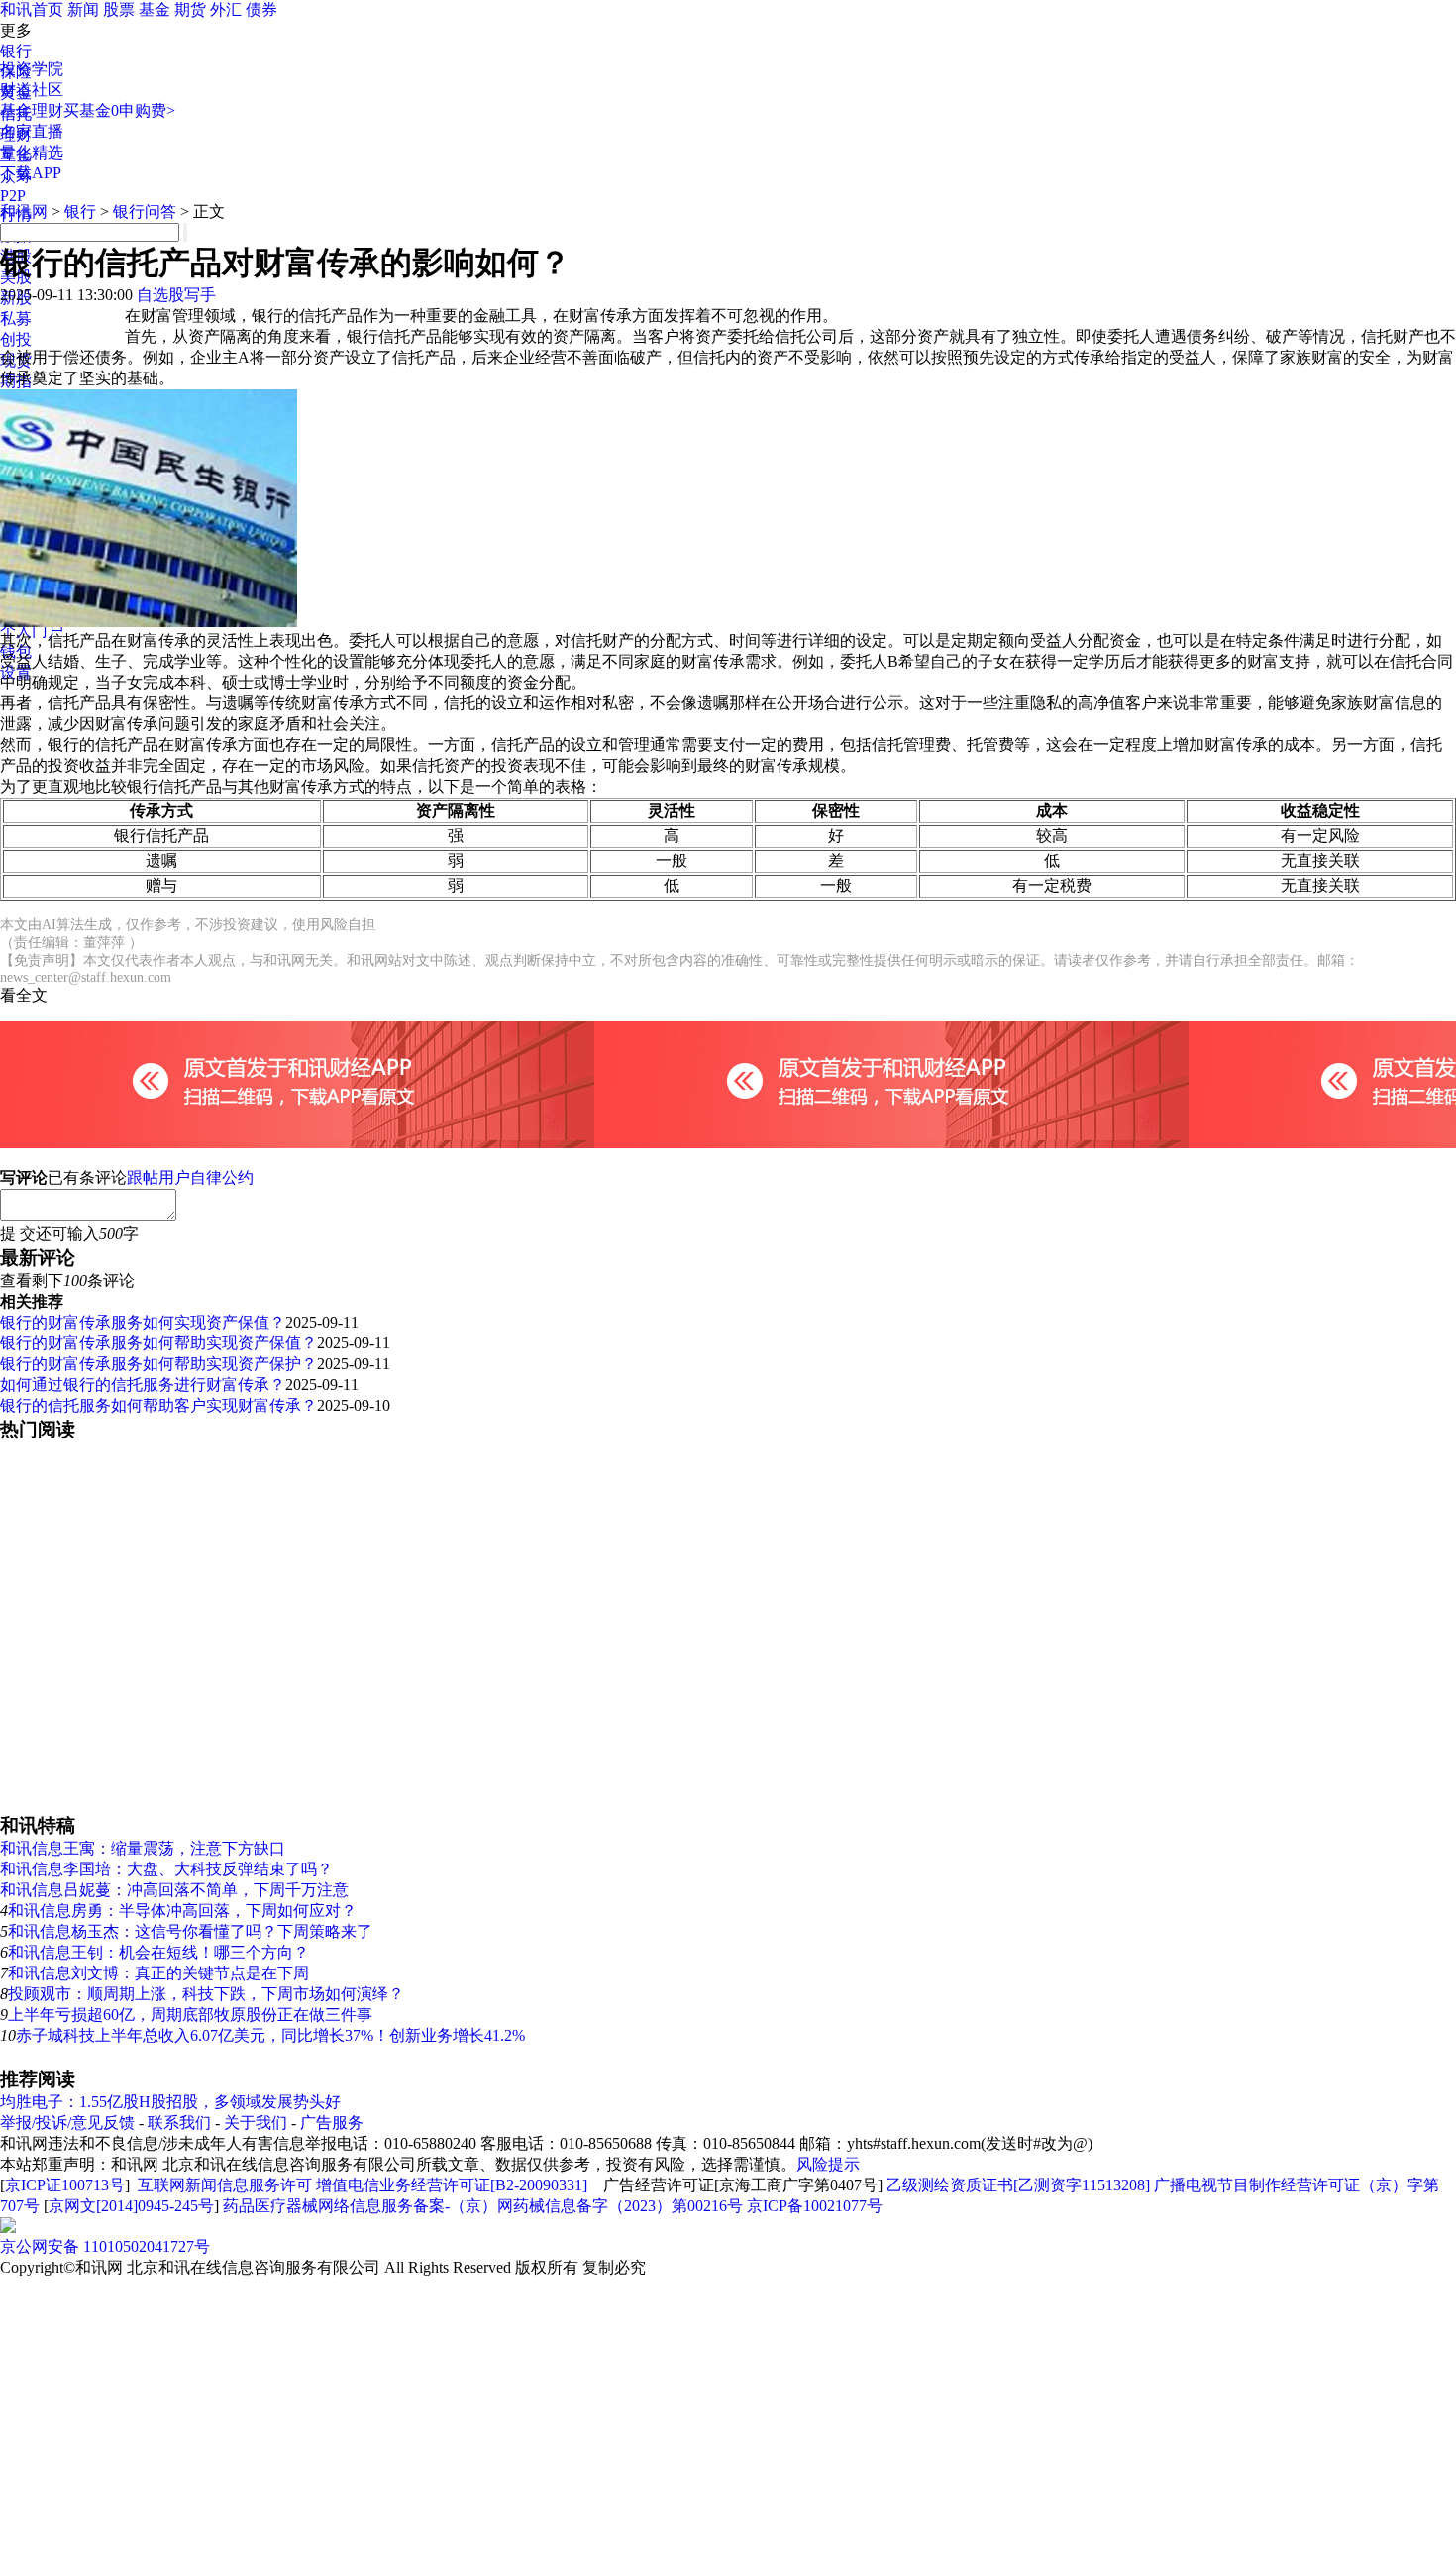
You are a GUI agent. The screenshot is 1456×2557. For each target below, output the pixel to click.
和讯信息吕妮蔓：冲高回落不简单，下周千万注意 (174, 1890)
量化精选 (32, 152)
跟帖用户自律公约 (190, 1177)
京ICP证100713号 (65, 2185)
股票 (119, 9)
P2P (13, 196)
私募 (16, 319)
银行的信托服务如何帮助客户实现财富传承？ (158, 1405)
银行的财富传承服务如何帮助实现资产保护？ (158, 1364)
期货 (190, 9)
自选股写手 (176, 295)
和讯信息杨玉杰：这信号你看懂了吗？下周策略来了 (190, 1931)
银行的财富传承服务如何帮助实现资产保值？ (158, 1343)
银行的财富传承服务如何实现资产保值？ (143, 1322)
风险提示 (828, 2164)
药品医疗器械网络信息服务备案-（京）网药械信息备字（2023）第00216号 (483, 2206)
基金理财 (32, 110)
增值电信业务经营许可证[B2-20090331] (452, 2185)
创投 (16, 339)
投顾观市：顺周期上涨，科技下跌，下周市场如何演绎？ (206, 1994)
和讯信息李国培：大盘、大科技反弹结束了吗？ (166, 1869)
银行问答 (145, 212)
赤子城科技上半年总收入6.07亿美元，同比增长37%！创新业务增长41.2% (270, 2035)
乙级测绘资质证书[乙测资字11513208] (1018, 2185)
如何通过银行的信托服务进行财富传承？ (143, 1385)
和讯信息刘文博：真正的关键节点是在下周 (158, 1973)
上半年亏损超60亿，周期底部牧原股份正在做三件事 (190, 2015)
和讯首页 (32, 9)
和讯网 (24, 212)
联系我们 (179, 2123)
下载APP (31, 173)
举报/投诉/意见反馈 (67, 2123)
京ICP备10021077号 (815, 2206)
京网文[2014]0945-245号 (131, 2206)
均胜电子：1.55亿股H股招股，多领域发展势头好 (170, 2102)
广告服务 (332, 2123)
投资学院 (32, 69)
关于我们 (256, 2123)
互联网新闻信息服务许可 (225, 2185)
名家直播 (32, 131)
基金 (155, 9)
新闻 (83, 9)
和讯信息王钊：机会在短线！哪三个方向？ (158, 1952)
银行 (16, 51)
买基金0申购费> (119, 110)
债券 (261, 9)
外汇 (226, 9)
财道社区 (32, 90)
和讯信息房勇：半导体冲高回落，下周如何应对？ (182, 1911)
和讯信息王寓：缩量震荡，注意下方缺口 (143, 1848)
